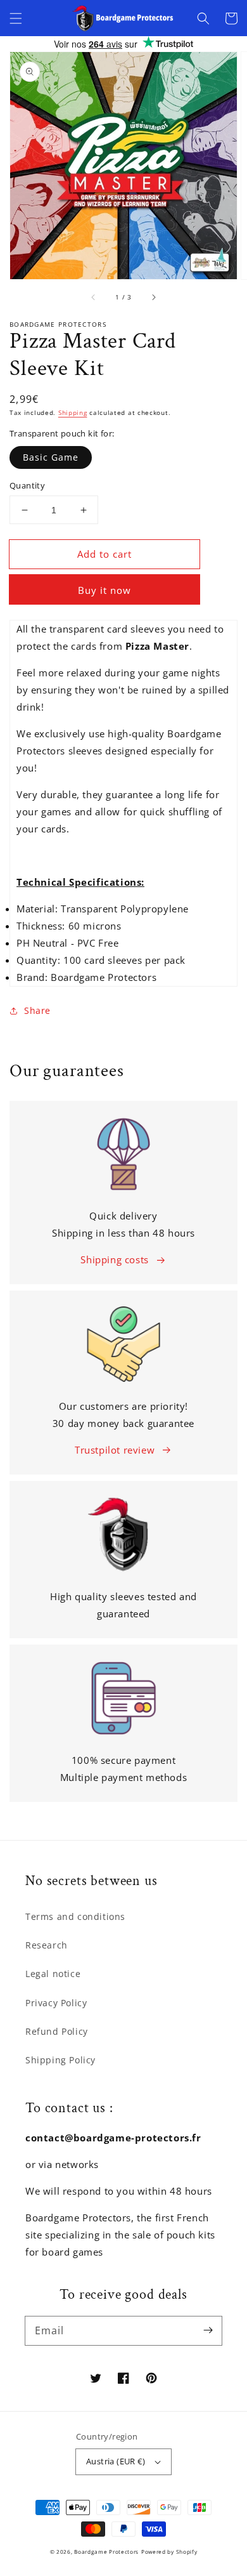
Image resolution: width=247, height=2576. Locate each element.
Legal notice (53, 1974)
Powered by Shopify (169, 2552)
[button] (16, 18)
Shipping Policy (60, 2060)
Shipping (73, 412)
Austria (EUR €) (116, 2461)
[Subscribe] (208, 2330)
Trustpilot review (115, 1450)
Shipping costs (114, 1259)
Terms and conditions (75, 1916)
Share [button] (37, 1010)
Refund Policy (57, 2031)
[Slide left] (94, 297)
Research (47, 1945)
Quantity (27, 485)
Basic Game (51, 457)
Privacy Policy (56, 2003)
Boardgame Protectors (106, 2552)
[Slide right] (153, 297)
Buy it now (104, 590)
